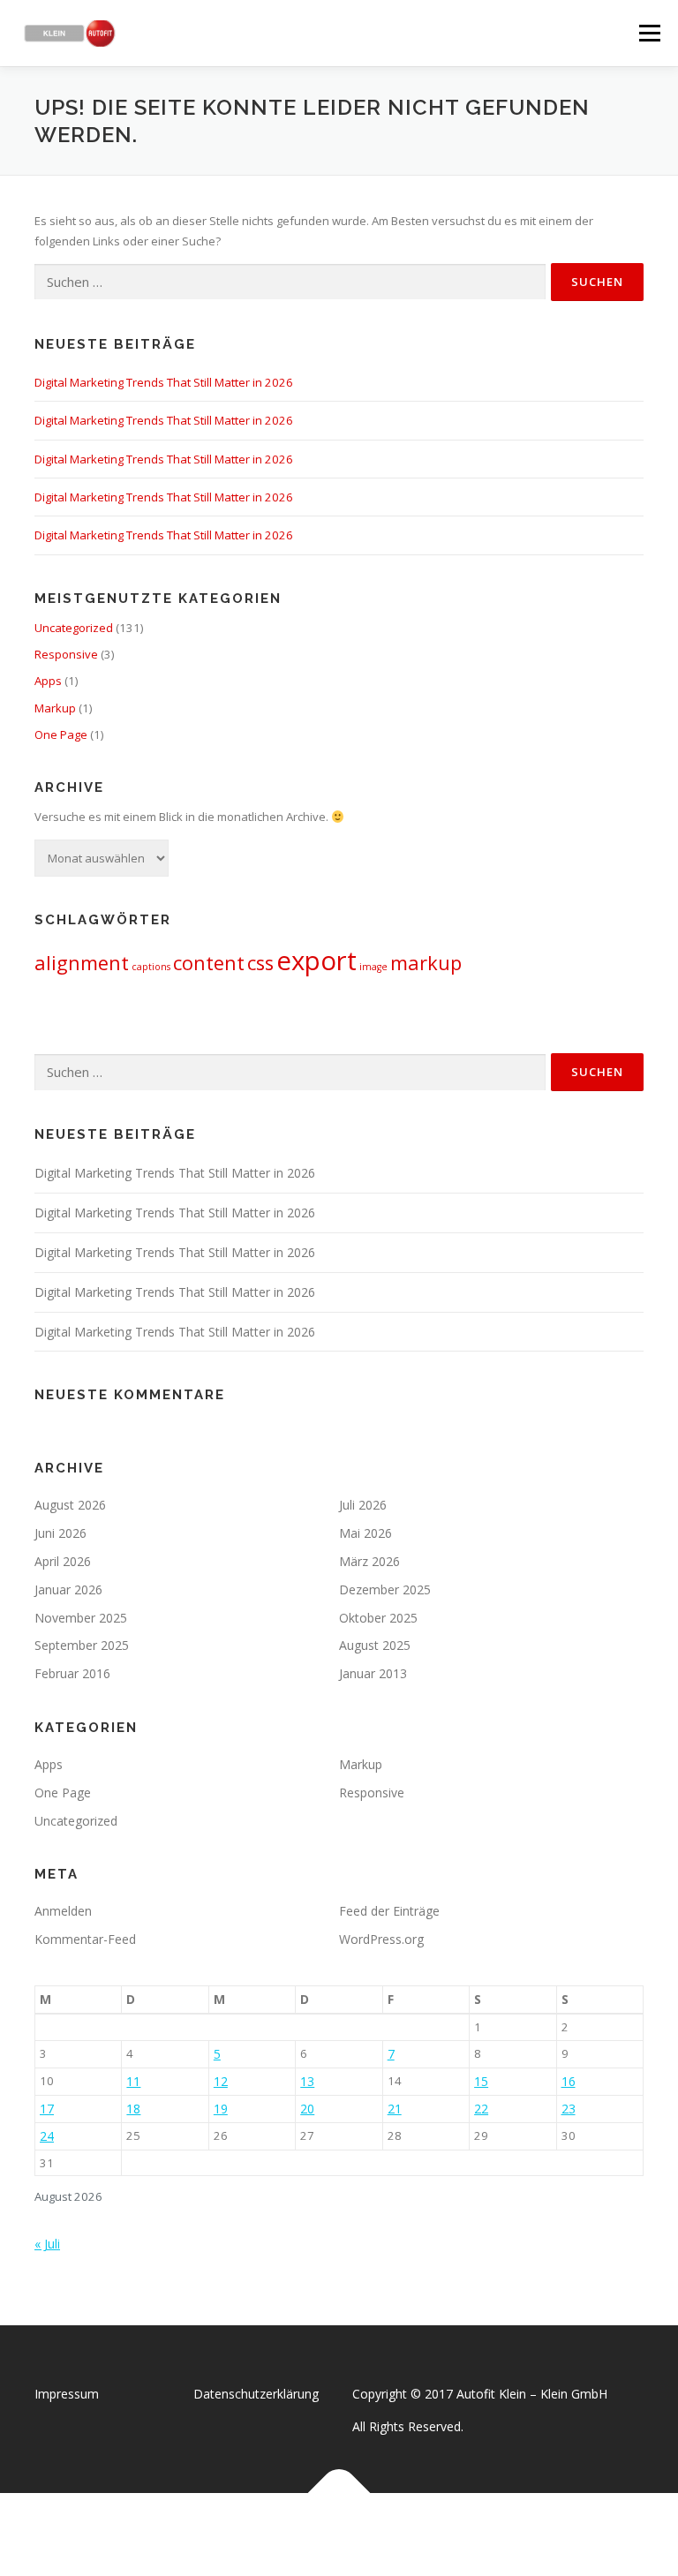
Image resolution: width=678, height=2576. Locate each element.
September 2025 (82, 1645)
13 (307, 2081)
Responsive (66, 654)
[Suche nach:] (290, 282)
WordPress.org (381, 1939)
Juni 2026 (60, 1533)
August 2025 (375, 1645)
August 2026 (70, 1505)
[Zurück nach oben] (339, 2493)
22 (481, 2109)
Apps (48, 681)
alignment (82, 963)
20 (307, 2109)
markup (426, 963)
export (316, 960)
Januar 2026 (68, 1589)
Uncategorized (74, 628)
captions (151, 967)
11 (133, 2081)
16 (569, 2081)
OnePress (357, 2534)
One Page (61, 734)
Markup (55, 708)
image (373, 967)
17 (47, 2109)
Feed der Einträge (389, 1911)
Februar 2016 (72, 1673)
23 (569, 2109)
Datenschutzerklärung (256, 2394)
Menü (649, 33)
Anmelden (63, 1911)
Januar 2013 (373, 1673)
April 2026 (63, 1561)
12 (221, 2081)
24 (47, 2136)
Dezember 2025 (385, 1589)
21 (395, 2109)
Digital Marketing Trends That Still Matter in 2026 (164, 382)
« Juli (47, 2244)
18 (133, 2109)
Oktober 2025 (378, 1618)
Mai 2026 (365, 1533)
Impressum (67, 2394)
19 (221, 2109)
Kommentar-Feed (85, 1939)
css (260, 963)
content (209, 963)
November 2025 (81, 1618)
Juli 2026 (363, 1505)
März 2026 (369, 1561)
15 (481, 2081)
